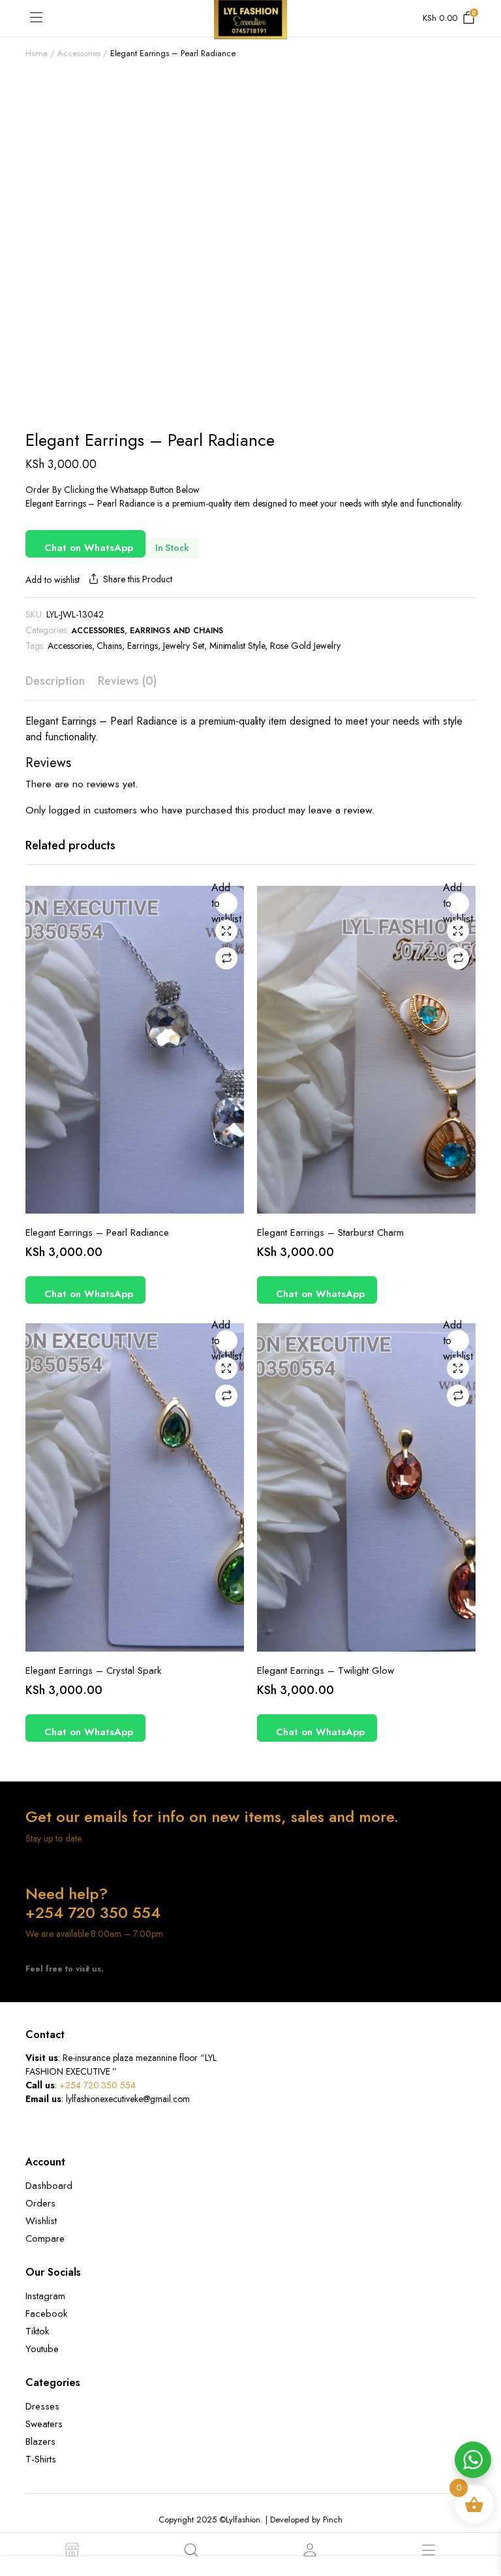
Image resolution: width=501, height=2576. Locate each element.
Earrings (143, 646)
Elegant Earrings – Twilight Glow (326, 1671)
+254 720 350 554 (98, 2085)
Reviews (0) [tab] (128, 681)
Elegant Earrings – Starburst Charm (330, 1233)
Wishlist (41, 2221)
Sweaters (44, 2424)
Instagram (45, 2296)
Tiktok (37, 2331)
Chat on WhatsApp (89, 548)
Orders (40, 2203)
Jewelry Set (184, 646)
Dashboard (49, 2186)
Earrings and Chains (176, 631)
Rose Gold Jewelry (305, 646)
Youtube (42, 2349)
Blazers (40, 2442)
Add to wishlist (53, 580)
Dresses (42, 2406)
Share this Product (137, 579)
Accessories (79, 53)
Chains (109, 646)
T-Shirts (41, 2459)
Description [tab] (55, 681)
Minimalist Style (237, 646)
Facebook (46, 2314)
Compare (226, 958)
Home (37, 53)
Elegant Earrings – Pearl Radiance (97, 1233)
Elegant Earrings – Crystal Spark (93, 1671)
